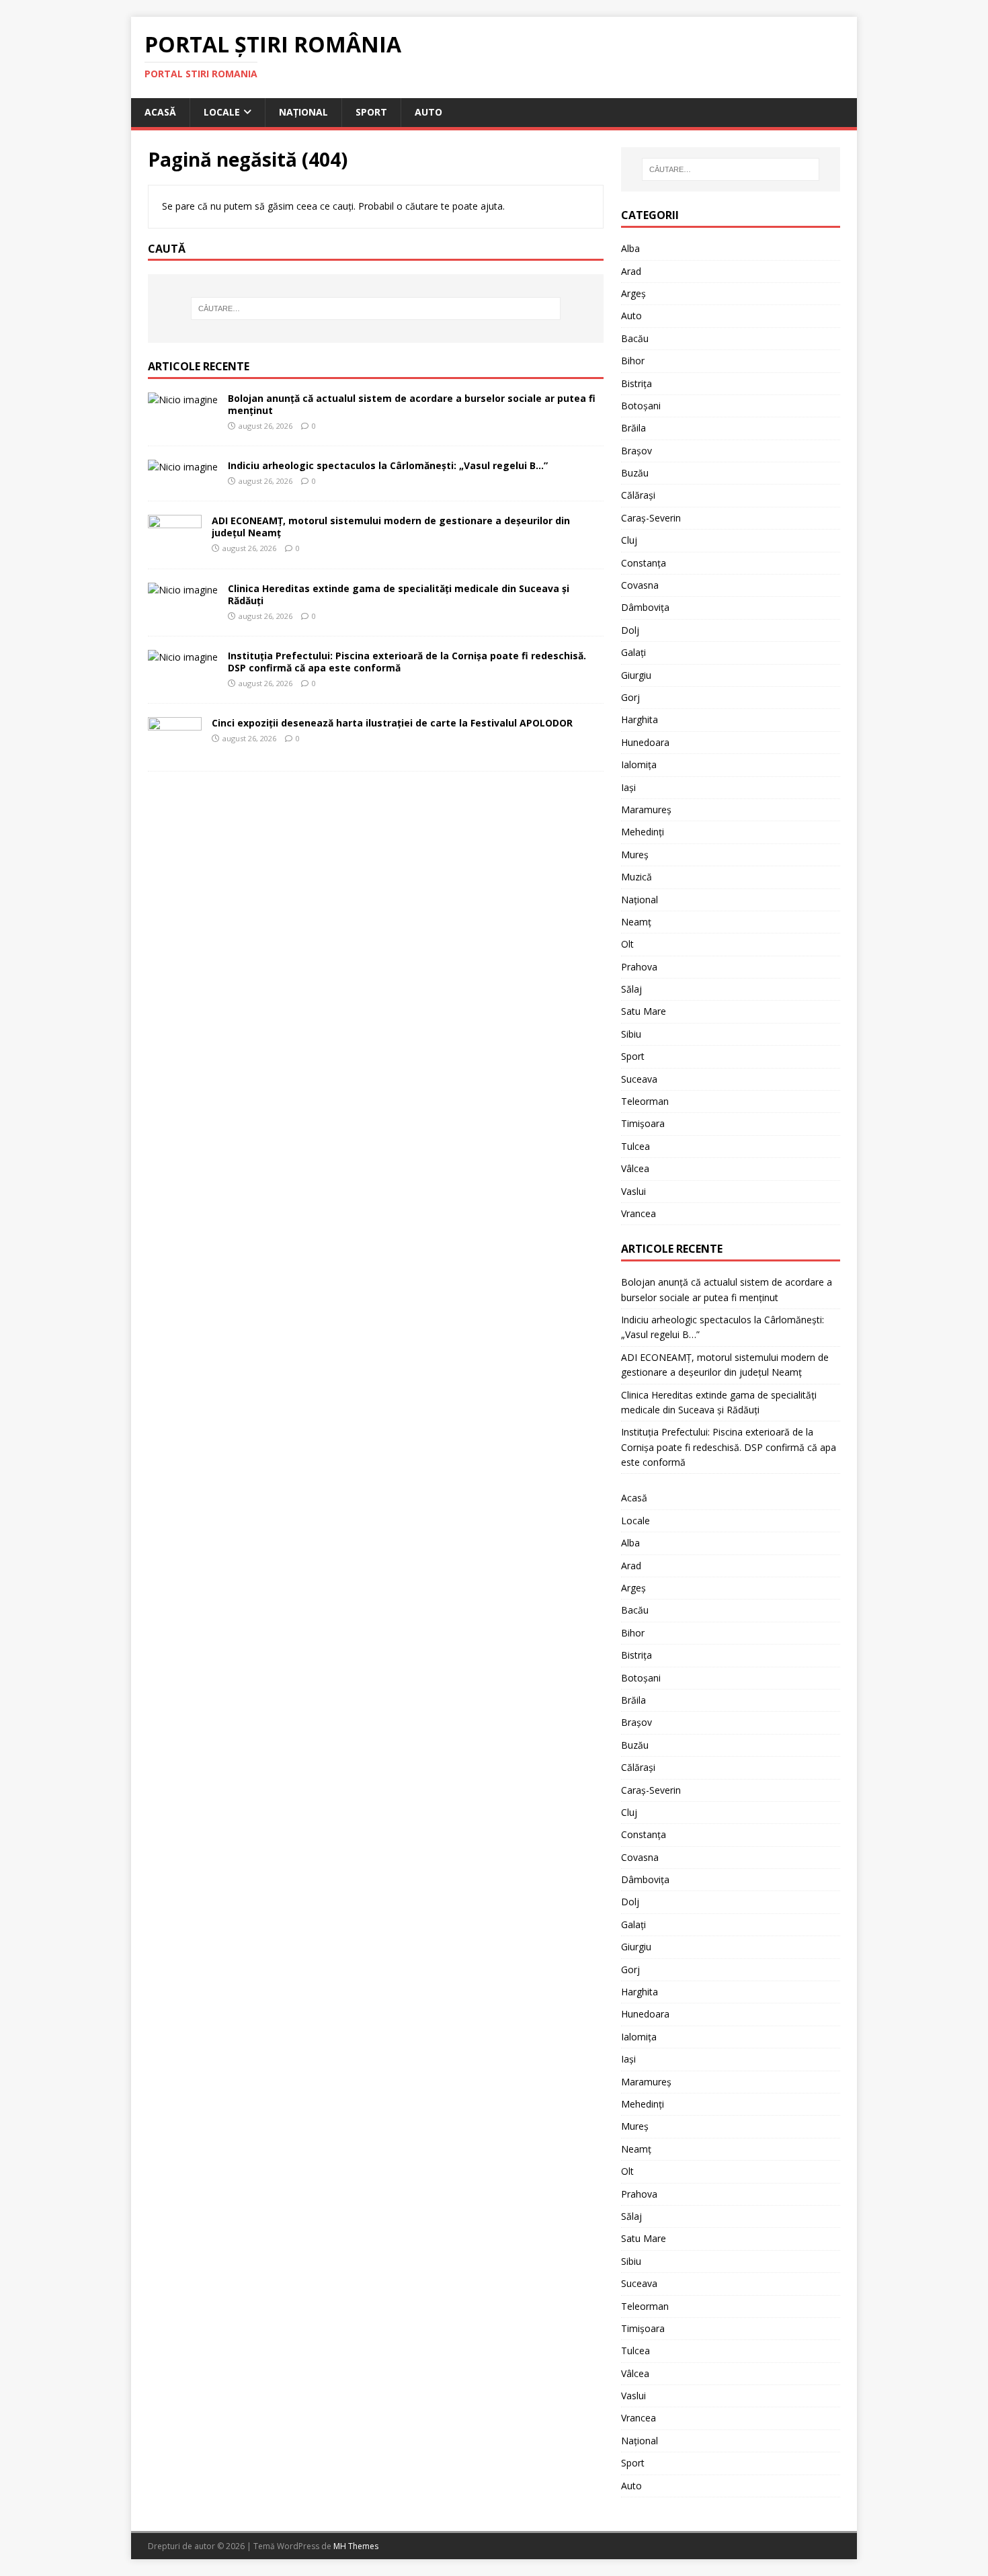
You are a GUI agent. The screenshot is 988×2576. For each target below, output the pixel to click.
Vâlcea (635, 1168)
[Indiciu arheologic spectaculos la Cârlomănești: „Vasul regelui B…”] (183, 467)
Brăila (633, 428)
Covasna (640, 585)
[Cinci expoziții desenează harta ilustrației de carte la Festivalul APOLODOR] (175, 749)
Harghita (640, 719)
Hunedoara (645, 742)
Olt (627, 944)
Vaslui (633, 1191)
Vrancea (639, 1213)
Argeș (633, 293)
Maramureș (646, 809)
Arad (631, 271)
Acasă (160, 112)
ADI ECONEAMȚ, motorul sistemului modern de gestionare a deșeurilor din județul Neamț (391, 527)
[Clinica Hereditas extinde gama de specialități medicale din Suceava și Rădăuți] (183, 590)
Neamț (636, 922)
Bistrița (636, 383)
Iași (628, 787)
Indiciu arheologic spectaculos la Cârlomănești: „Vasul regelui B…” (388, 465)
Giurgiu (636, 675)
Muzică (636, 877)
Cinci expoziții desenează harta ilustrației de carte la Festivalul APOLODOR (392, 723)
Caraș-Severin (651, 518)
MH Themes (356, 2546)
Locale (222, 112)
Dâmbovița (645, 607)
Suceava (639, 1079)
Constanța (644, 563)
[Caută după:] (376, 308)
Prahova (639, 967)
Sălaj (631, 989)
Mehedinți (643, 832)
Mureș (635, 855)
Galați (633, 652)
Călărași (638, 495)
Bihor (633, 361)
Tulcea (635, 1146)
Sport (371, 112)
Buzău (635, 473)
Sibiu (631, 1034)
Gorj (630, 697)
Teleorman (645, 1101)
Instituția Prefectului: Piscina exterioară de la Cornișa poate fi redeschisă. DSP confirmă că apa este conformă (407, 662)
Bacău (635, 338)
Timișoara (643, 1123)
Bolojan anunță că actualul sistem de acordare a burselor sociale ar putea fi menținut (412, 404)
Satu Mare (644, 1011)
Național (303, 112)
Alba (630, 248)
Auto (428, 112)
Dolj (630, 630)
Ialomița (639, 764)
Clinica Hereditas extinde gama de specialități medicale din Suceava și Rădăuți (399, 594)
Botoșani (641, 406)
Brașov (636, 451)
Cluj (629, 540)
